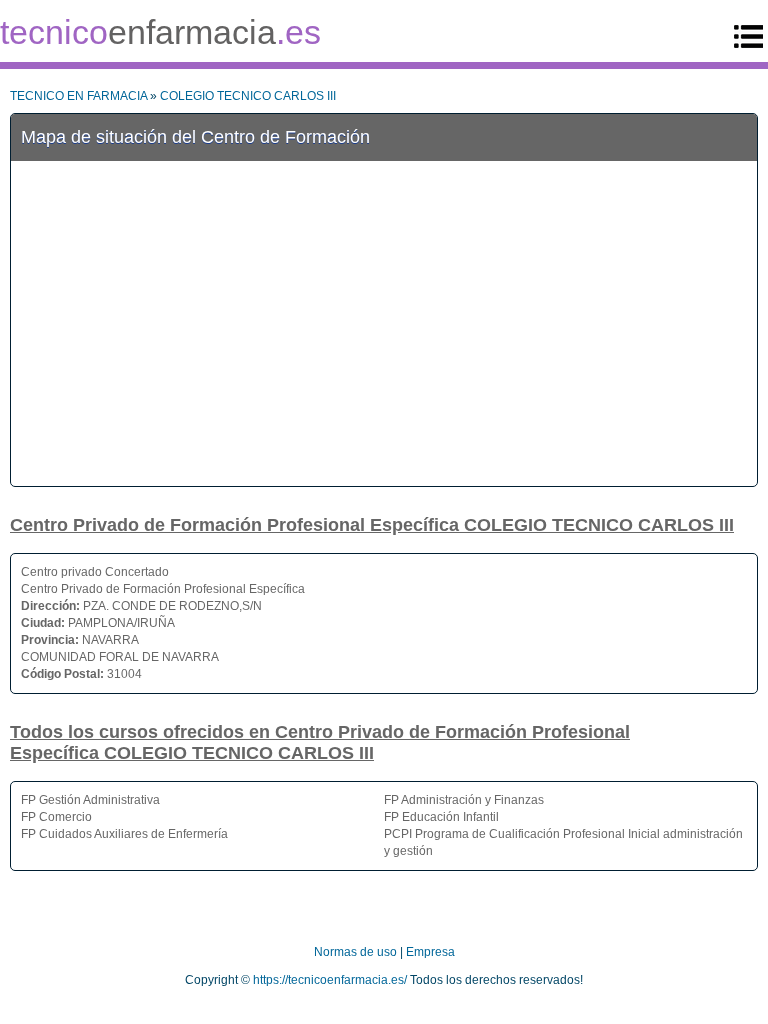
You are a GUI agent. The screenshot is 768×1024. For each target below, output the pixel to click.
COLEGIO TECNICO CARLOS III (248, 96)
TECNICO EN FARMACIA (78, 96)
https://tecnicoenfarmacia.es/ (330, 980)
